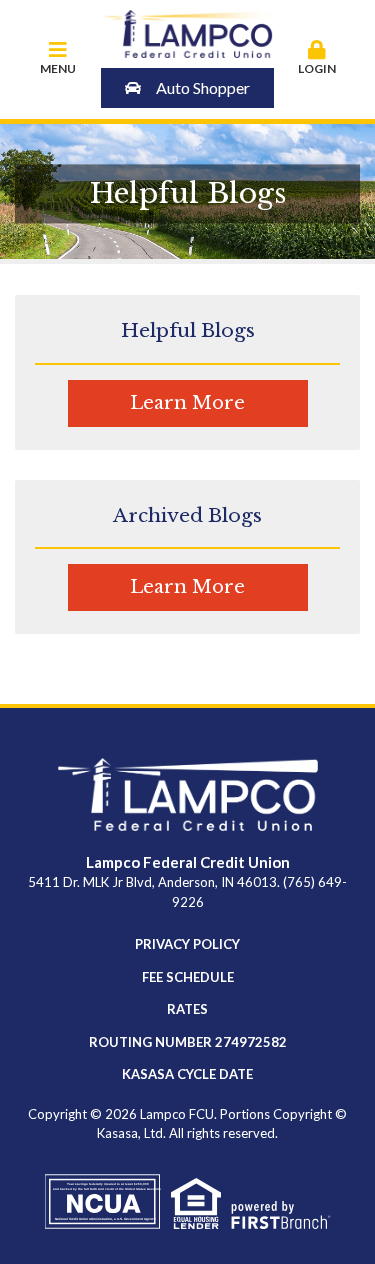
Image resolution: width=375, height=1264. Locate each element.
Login (317, 68)
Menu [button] (58, 68)
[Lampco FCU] (187, 32)
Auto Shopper (203, 87)
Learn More (187, 403)
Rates (187, 1009)
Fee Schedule (188, 977)
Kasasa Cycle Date (187, 1074)
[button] (317, 59)
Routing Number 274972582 (188, 1042)
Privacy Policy (187, 944)
